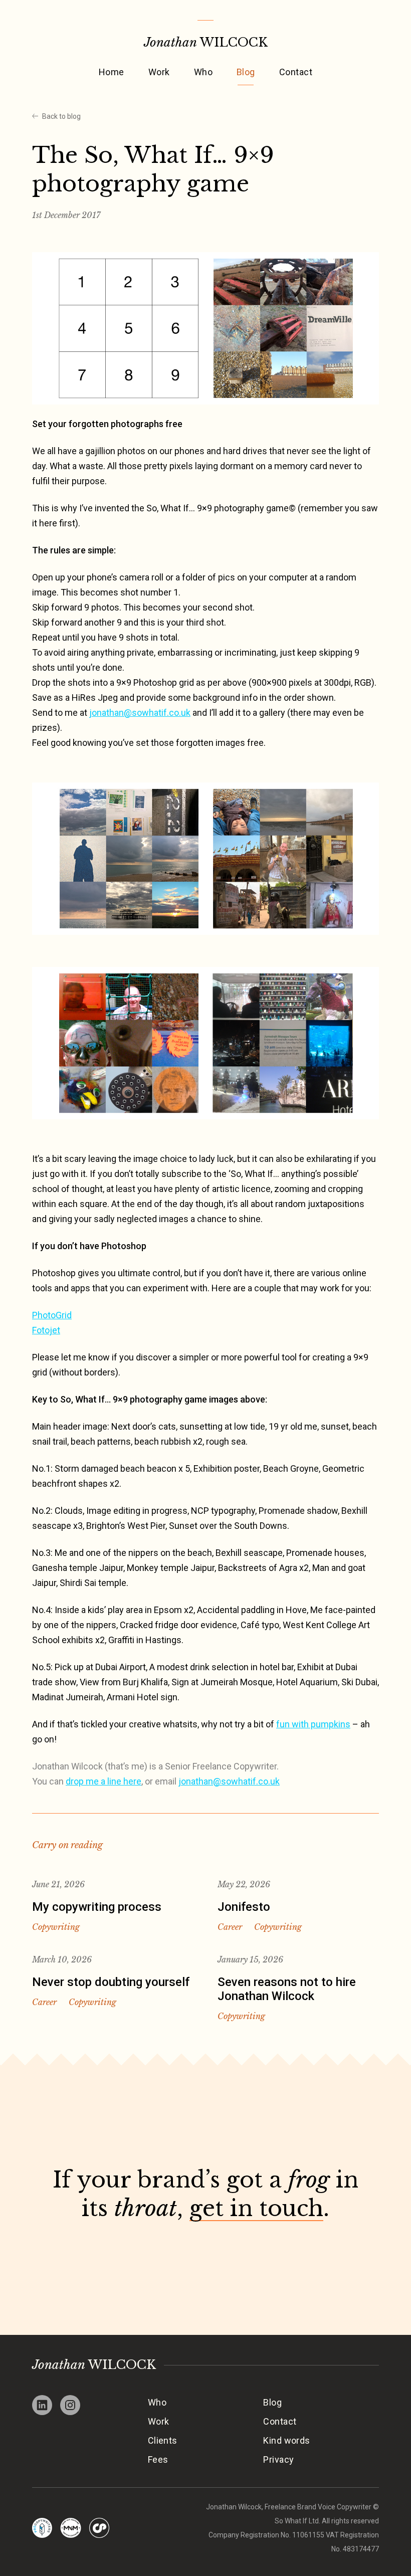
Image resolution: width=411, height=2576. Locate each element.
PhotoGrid (52, 1315)
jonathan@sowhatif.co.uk (140, 713)
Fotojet (46, 1330)
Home (112, 72)
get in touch (256, 2208)
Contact (296, 72)
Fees (158, 2459)
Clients (163, 2440)
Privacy (278, 2459)
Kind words (287, 2440)
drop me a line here (104, 1781)
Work (159, 72)
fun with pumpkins (313, 1724)
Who (203, 72)
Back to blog (61, 116)
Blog (246, 72)
